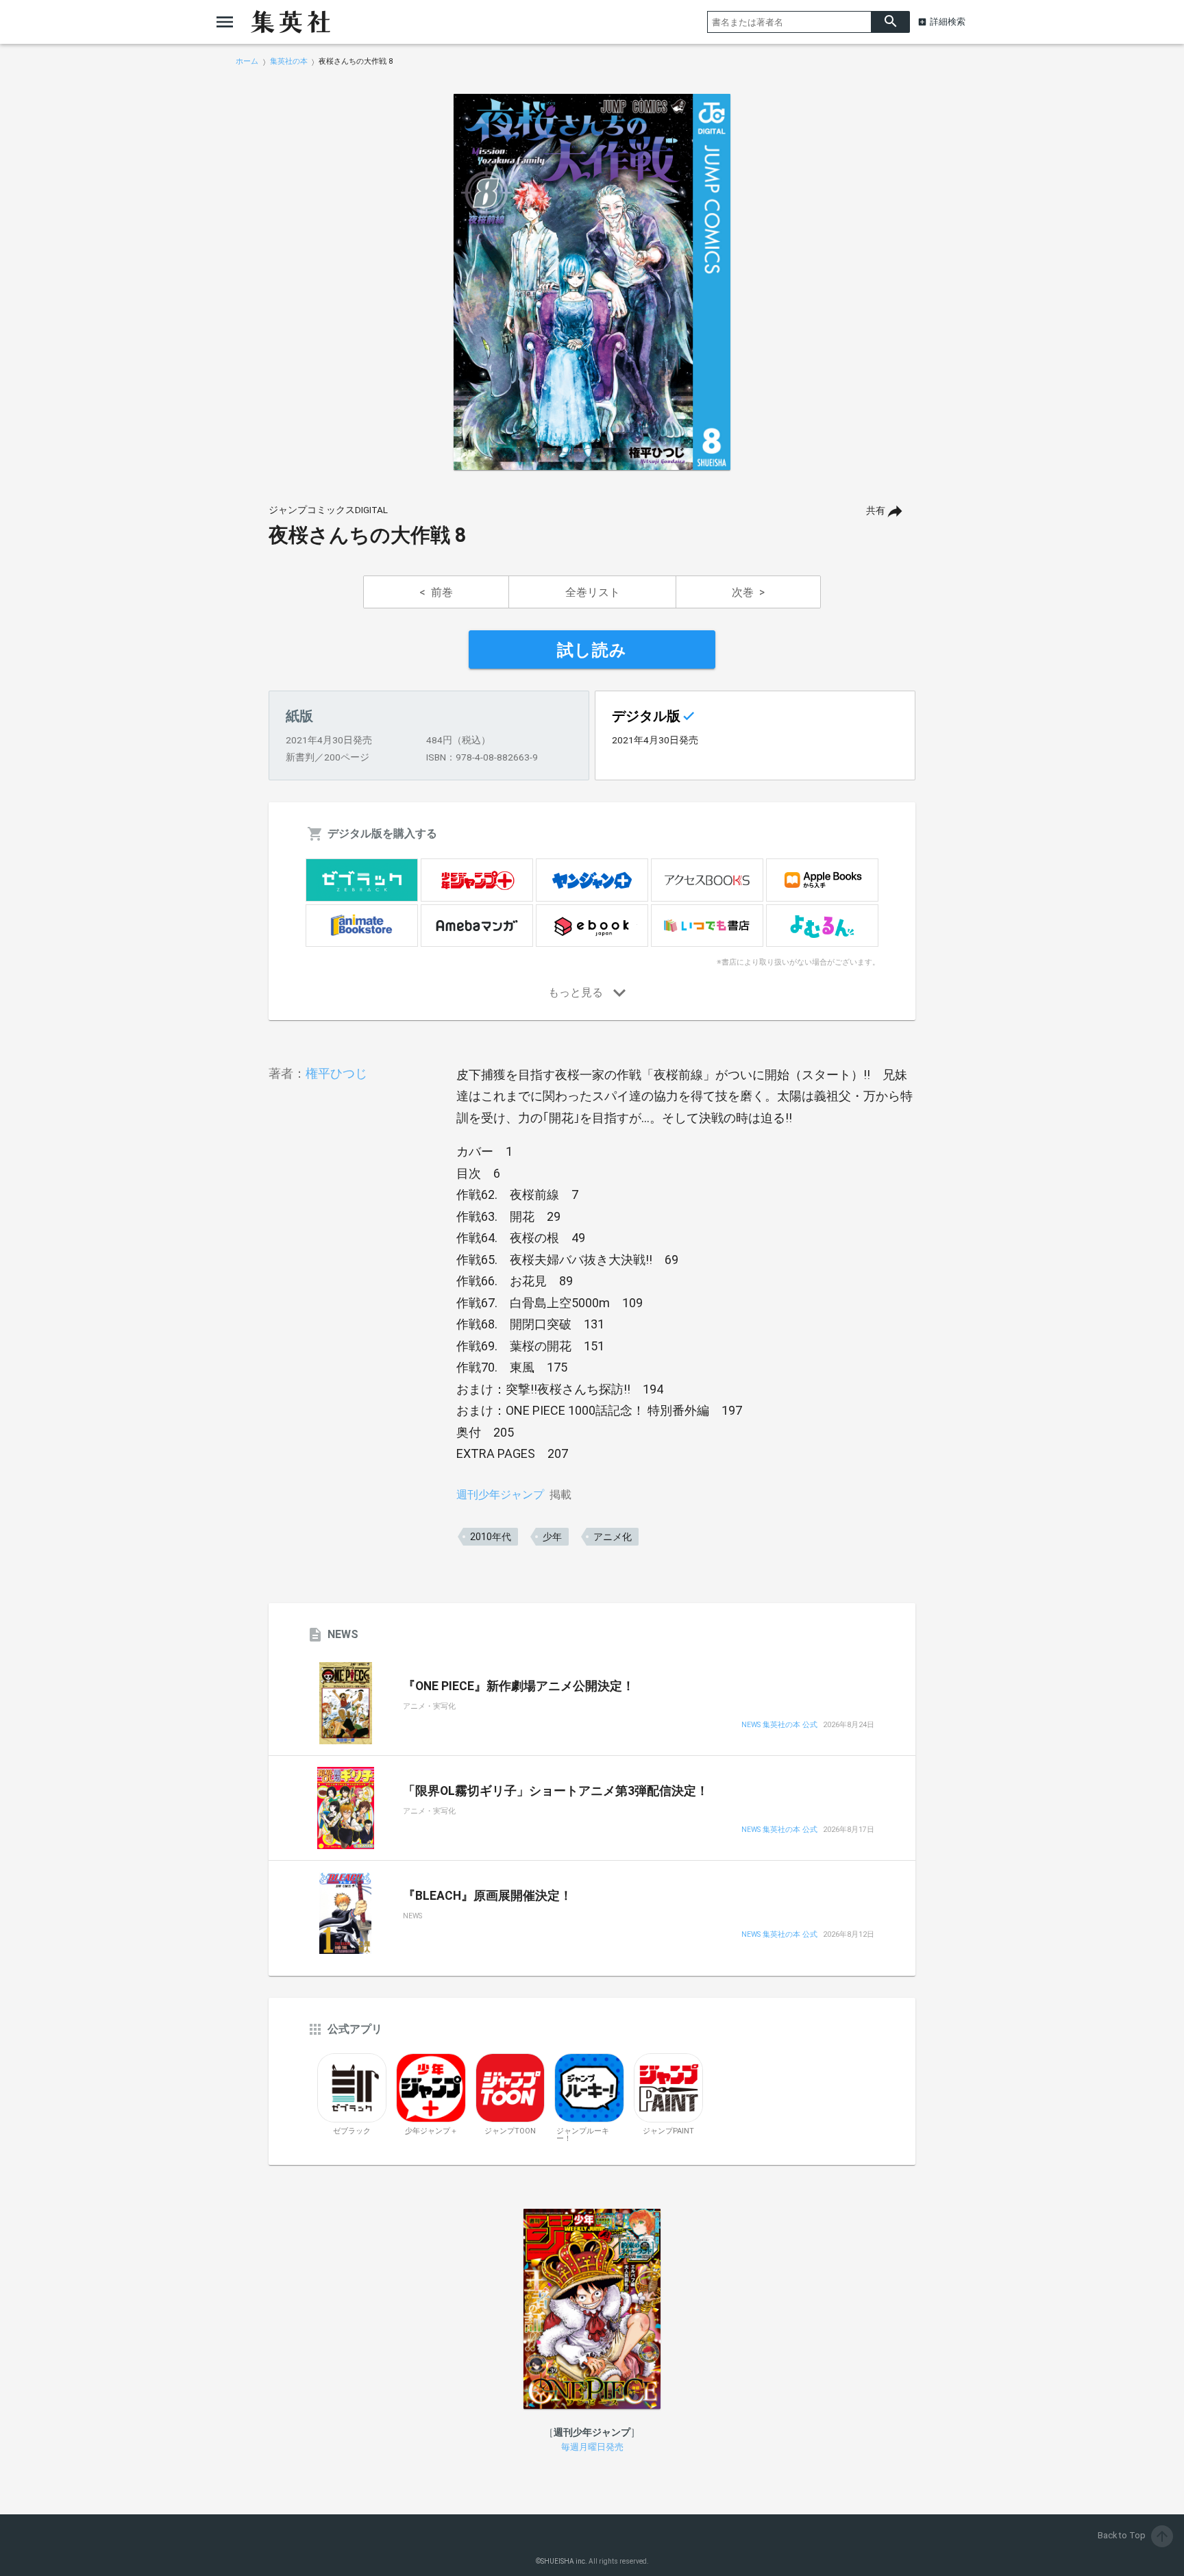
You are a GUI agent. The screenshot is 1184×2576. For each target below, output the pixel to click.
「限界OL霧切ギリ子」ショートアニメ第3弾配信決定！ (556, 1791)
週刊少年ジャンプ (500, 1495)
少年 (552, 1537)
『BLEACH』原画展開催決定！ (488, 1896)
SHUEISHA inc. (564, 2561)
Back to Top (1134, 2535)
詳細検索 (948, 22)
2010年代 (491, 1537)
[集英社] (291, 22)
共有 (876, 511)
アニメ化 (613, 1537)
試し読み (592, 650)
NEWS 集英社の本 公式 (779, 1725)
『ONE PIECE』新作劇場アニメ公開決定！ (519, 1686)
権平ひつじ (336, 1073)
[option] (592, 282)
